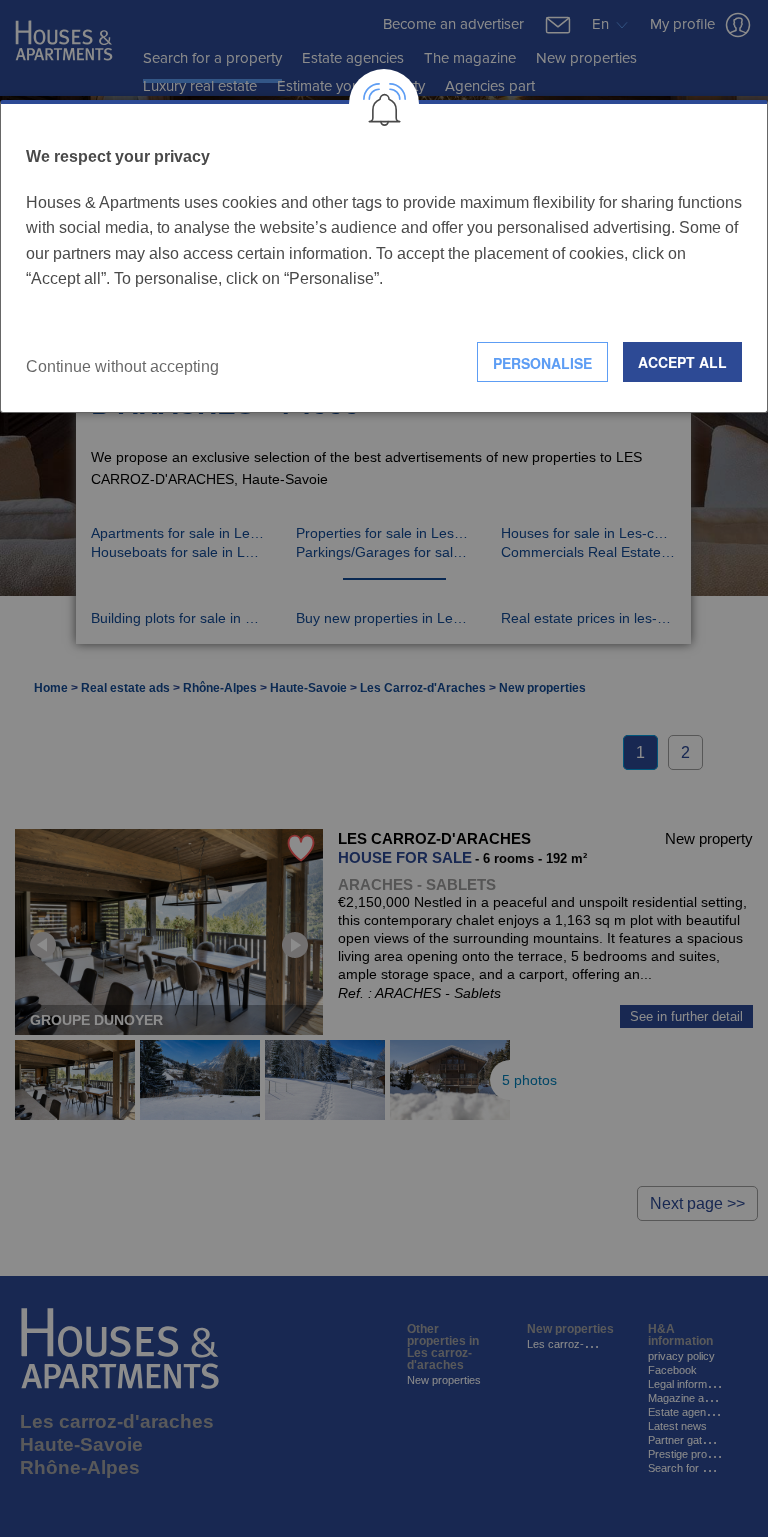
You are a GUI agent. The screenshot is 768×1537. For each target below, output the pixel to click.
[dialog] (384, 256)
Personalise (542, 363)
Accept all (682, 362)
